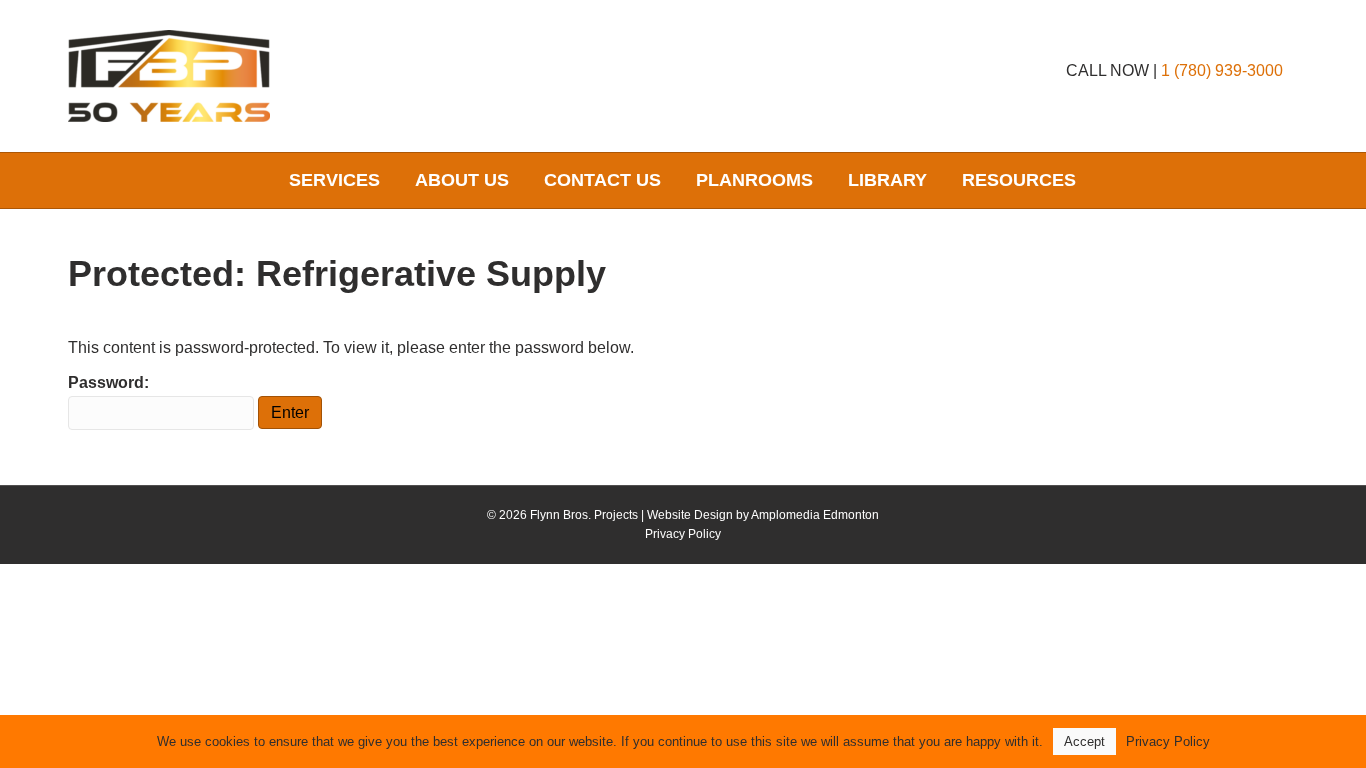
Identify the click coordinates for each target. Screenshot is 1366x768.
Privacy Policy (683, 534)
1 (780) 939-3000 (1222, 70)
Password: (108, 382)
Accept (1084, 741)
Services (334, 180)
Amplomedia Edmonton (815, 515)
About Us (462, 180)
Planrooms (754, 180)
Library (887, 180)
